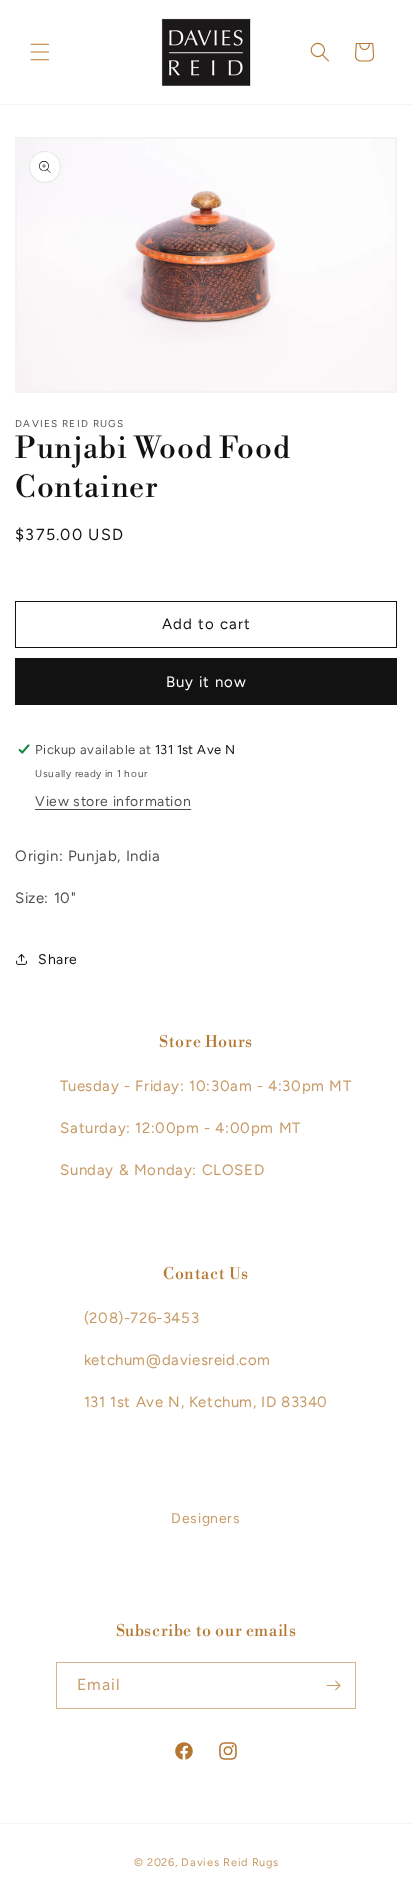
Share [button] (58, 959)
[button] (40, 52)
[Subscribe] (333, 1685)
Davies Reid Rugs (229, 1862)
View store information (113, 801)
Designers (205, 1518)
